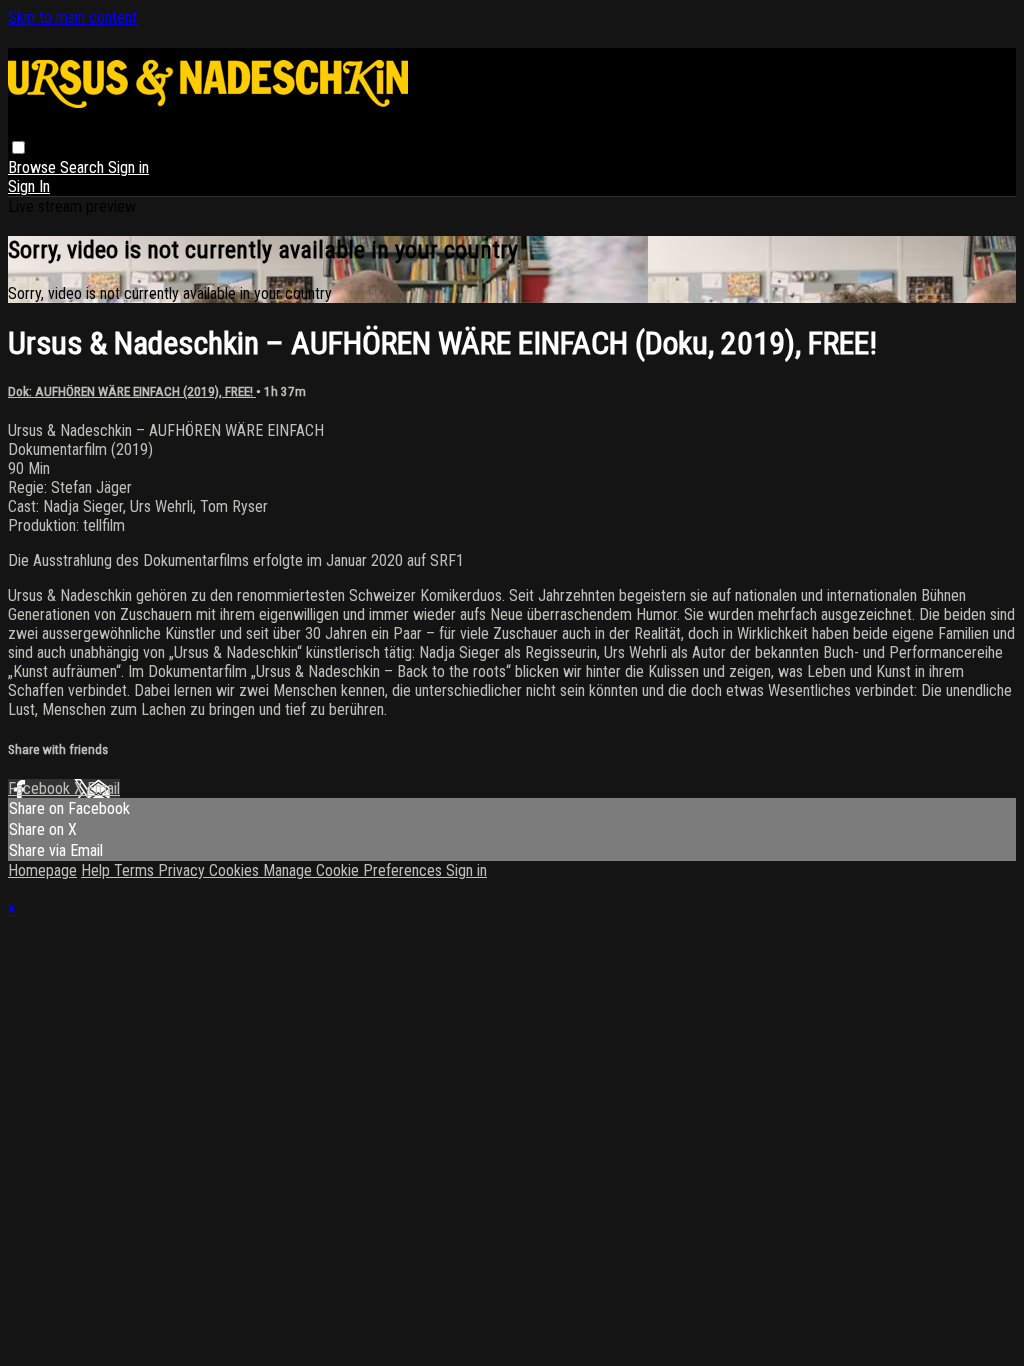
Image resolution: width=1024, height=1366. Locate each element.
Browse (34, 167)
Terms (136, 870)
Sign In (29, 186)
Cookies (236, 870)
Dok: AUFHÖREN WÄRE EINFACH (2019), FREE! (132, 391)
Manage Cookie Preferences (354, 870)
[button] (18, 147)
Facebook (41, 788)
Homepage (42, 870)
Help (97, 870)
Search (84, 167)
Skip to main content (72, 17)
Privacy (183, 870)
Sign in (128, 167)
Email (103, 788)
